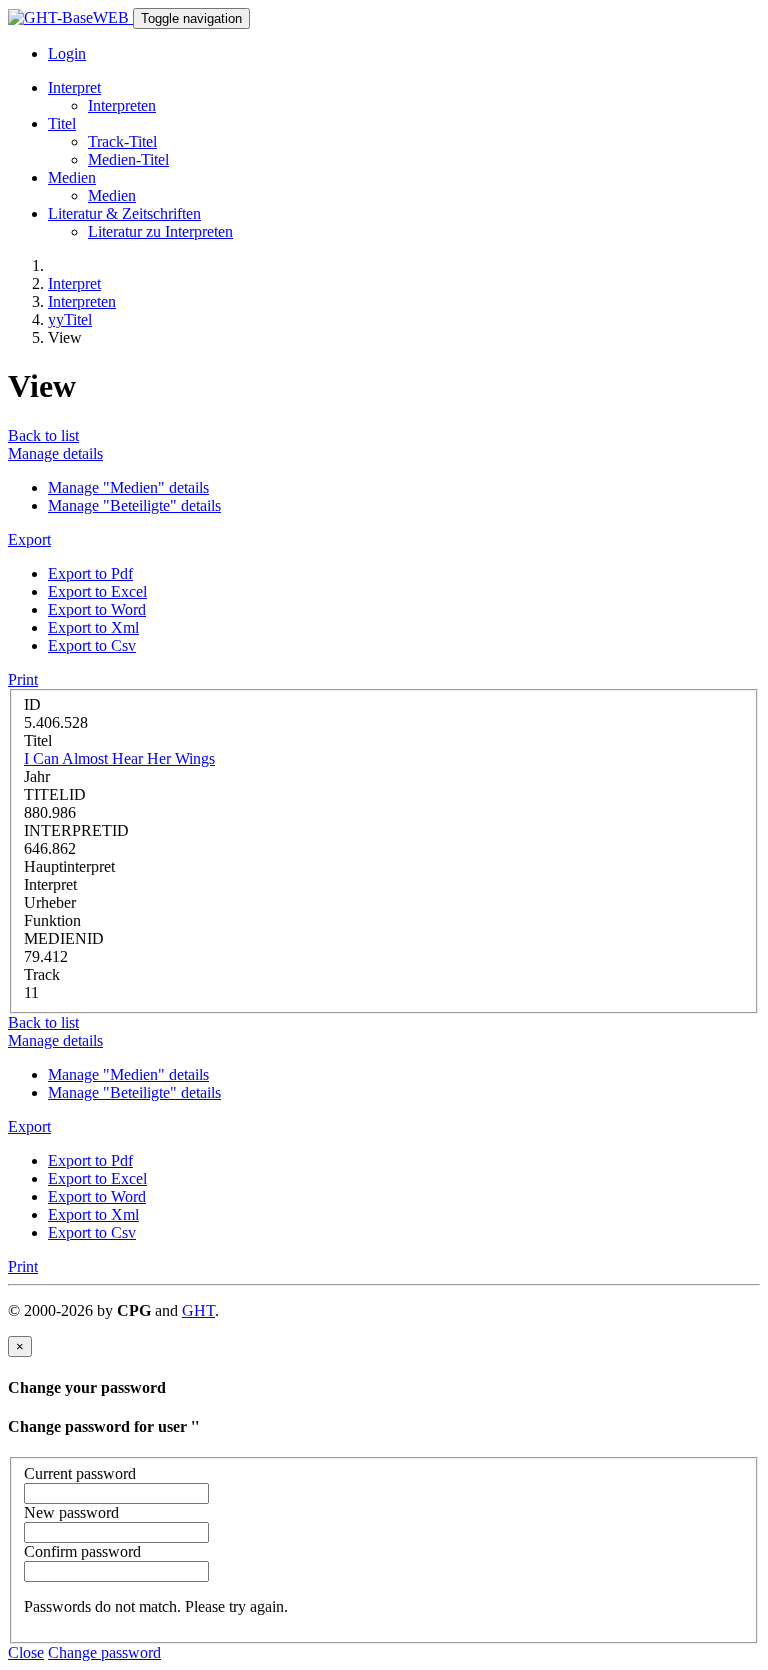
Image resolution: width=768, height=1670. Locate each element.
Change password (104, 1652)
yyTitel (70, 319)
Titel (38, 740)
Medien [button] (72, 177)
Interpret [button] (74, 87)
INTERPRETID (76, 830)
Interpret (74, 283)
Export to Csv (92, 645)
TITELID (55, 794)
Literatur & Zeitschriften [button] (124, 213)
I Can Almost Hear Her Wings (119, 758)
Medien (112, 195)
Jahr (37, 776)
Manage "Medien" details (128, 487)
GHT (198, 1310)
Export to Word (97, 609)
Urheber (50, 902)
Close (26, 1652)
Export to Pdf (90, 573)
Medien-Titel (128, 159)
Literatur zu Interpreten (160, 231)
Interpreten (122, 105)
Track (42, 974)
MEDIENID (64, 938)
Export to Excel (97, 591)
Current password (80, 1473)
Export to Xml (93, 627)
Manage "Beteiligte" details (134, 505)
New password (71, 1512)
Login (67, 53)
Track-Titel (122, 141)
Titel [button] (62, 123)
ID (32, 704)
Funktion (52, 920)
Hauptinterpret (69, 866)
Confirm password (82, 1551)
